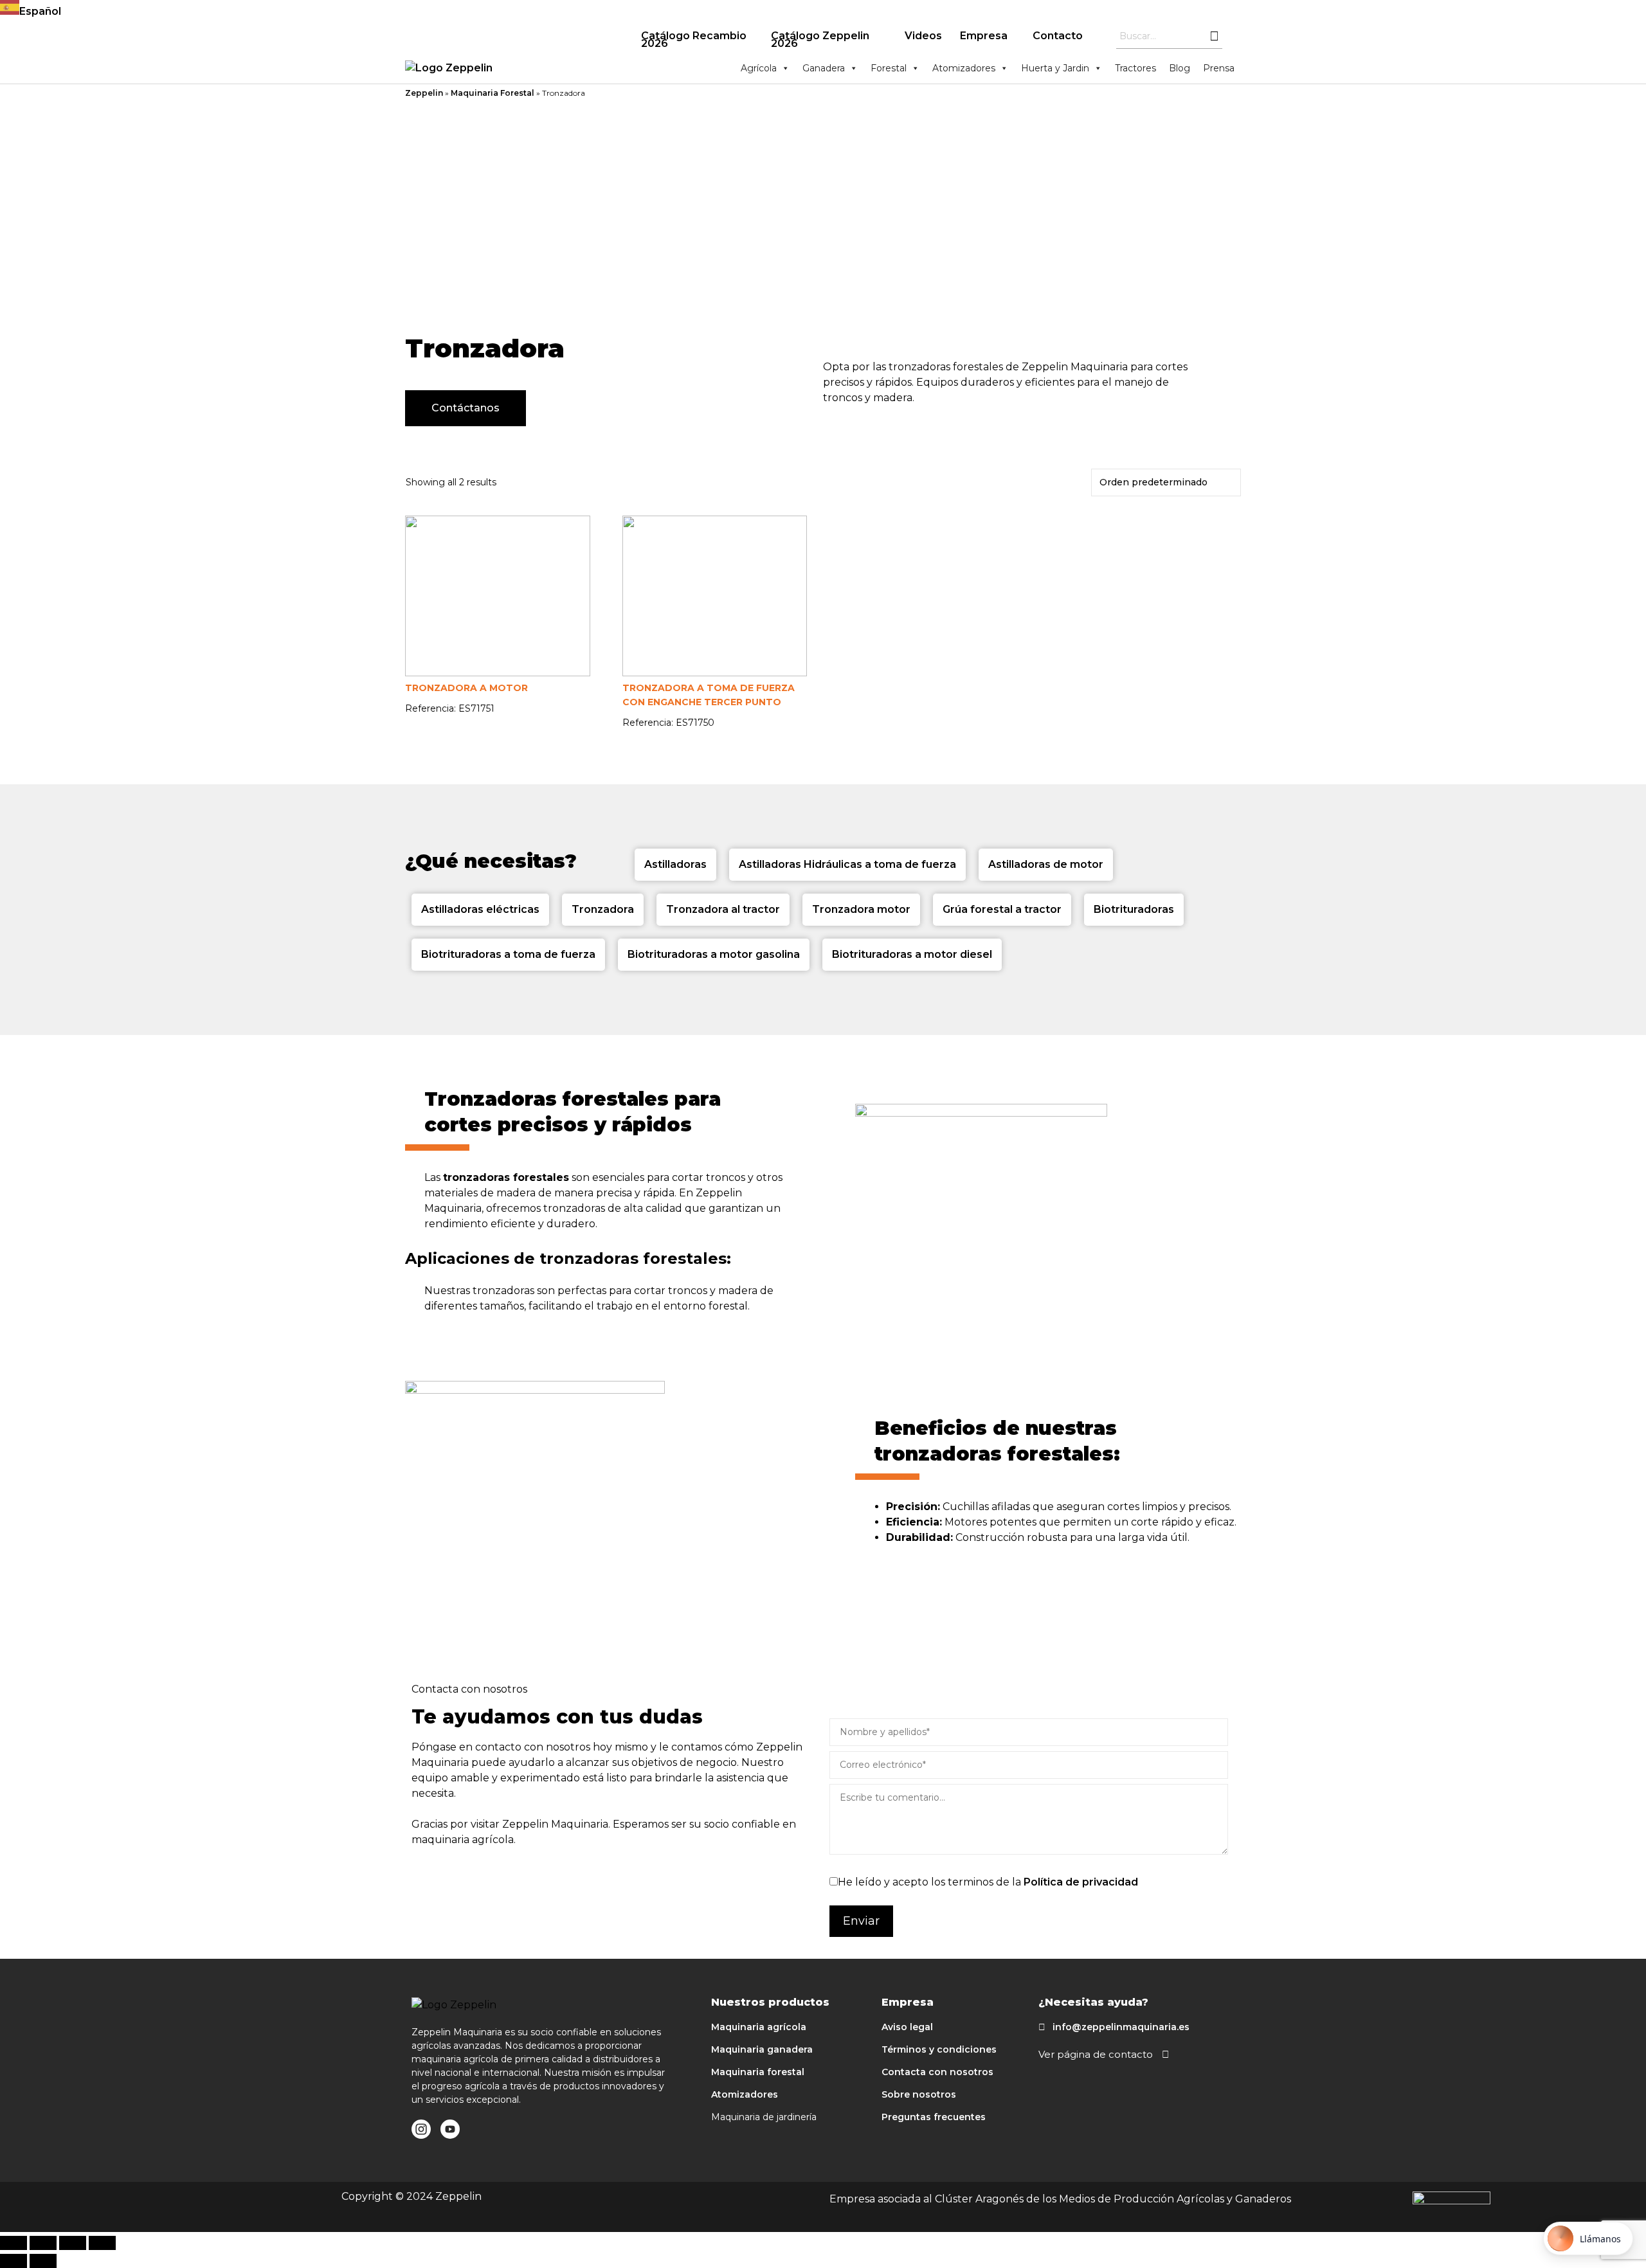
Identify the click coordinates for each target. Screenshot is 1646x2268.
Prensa (1219, 68)
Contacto (1058, 36)
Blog (1180, 68)
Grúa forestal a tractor (1002, 909)
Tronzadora (603, 909)
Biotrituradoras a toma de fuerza (508, 954)
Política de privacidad (1081, 1882)
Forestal (889, 68)
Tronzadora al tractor (723, 909)
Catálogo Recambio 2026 (694, 40)
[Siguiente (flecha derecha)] (43, 2261)
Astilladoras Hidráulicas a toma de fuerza (847, 864)
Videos (923, 36)
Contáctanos (466, 408)
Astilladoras (675, 864)
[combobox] (823, 10)
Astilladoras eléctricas (480, 909)
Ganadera (824, 68)
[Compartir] (43, 2243)
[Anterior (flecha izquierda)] (14, 2261)
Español (40, 11)
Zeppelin (424, 93)
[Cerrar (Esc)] (14, 2243)
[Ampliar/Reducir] (102, 2243)
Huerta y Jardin (1055, 68)
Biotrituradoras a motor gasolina (714, 954)
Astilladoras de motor (1046, 864)
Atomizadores (964, 68)
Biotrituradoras (1134, 909)
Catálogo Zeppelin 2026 (820, 40)
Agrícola (759, 68)
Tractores (1135, 68)
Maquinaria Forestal (493, 93)
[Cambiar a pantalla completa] (73, 2243)
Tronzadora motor (861, 909)
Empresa (984, 36)
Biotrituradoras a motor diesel (912, 954)
